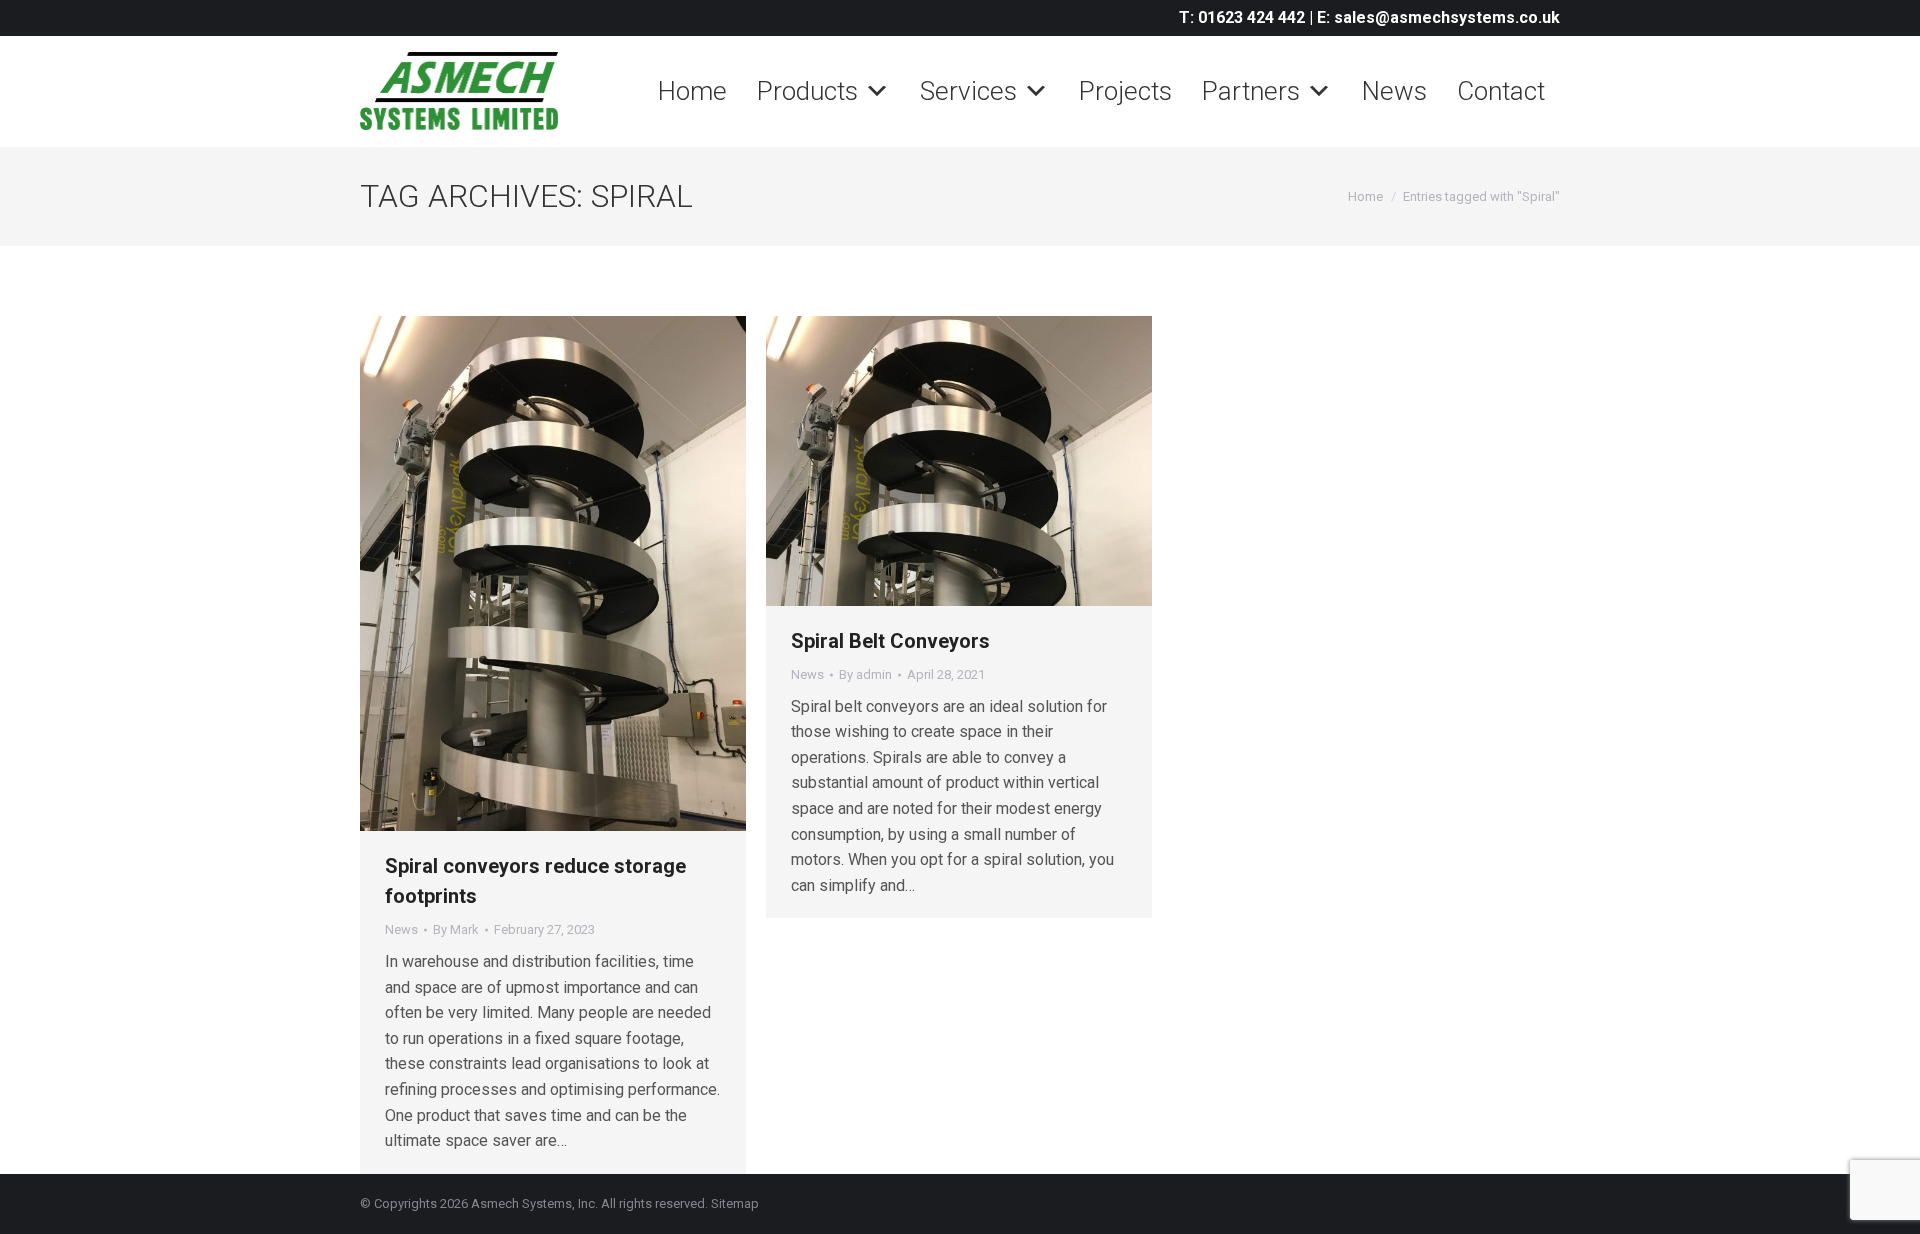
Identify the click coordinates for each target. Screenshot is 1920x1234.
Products (807, 91)
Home (692, 91)
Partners (1251, 91)
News (1394, 91)
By (456, 929)
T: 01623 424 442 (1242, 17)
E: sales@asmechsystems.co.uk (1438, 17)
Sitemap (735, 1203)
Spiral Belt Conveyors (890, 641)
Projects (1125, 91)
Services (968, 91)
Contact (1501, 91)
